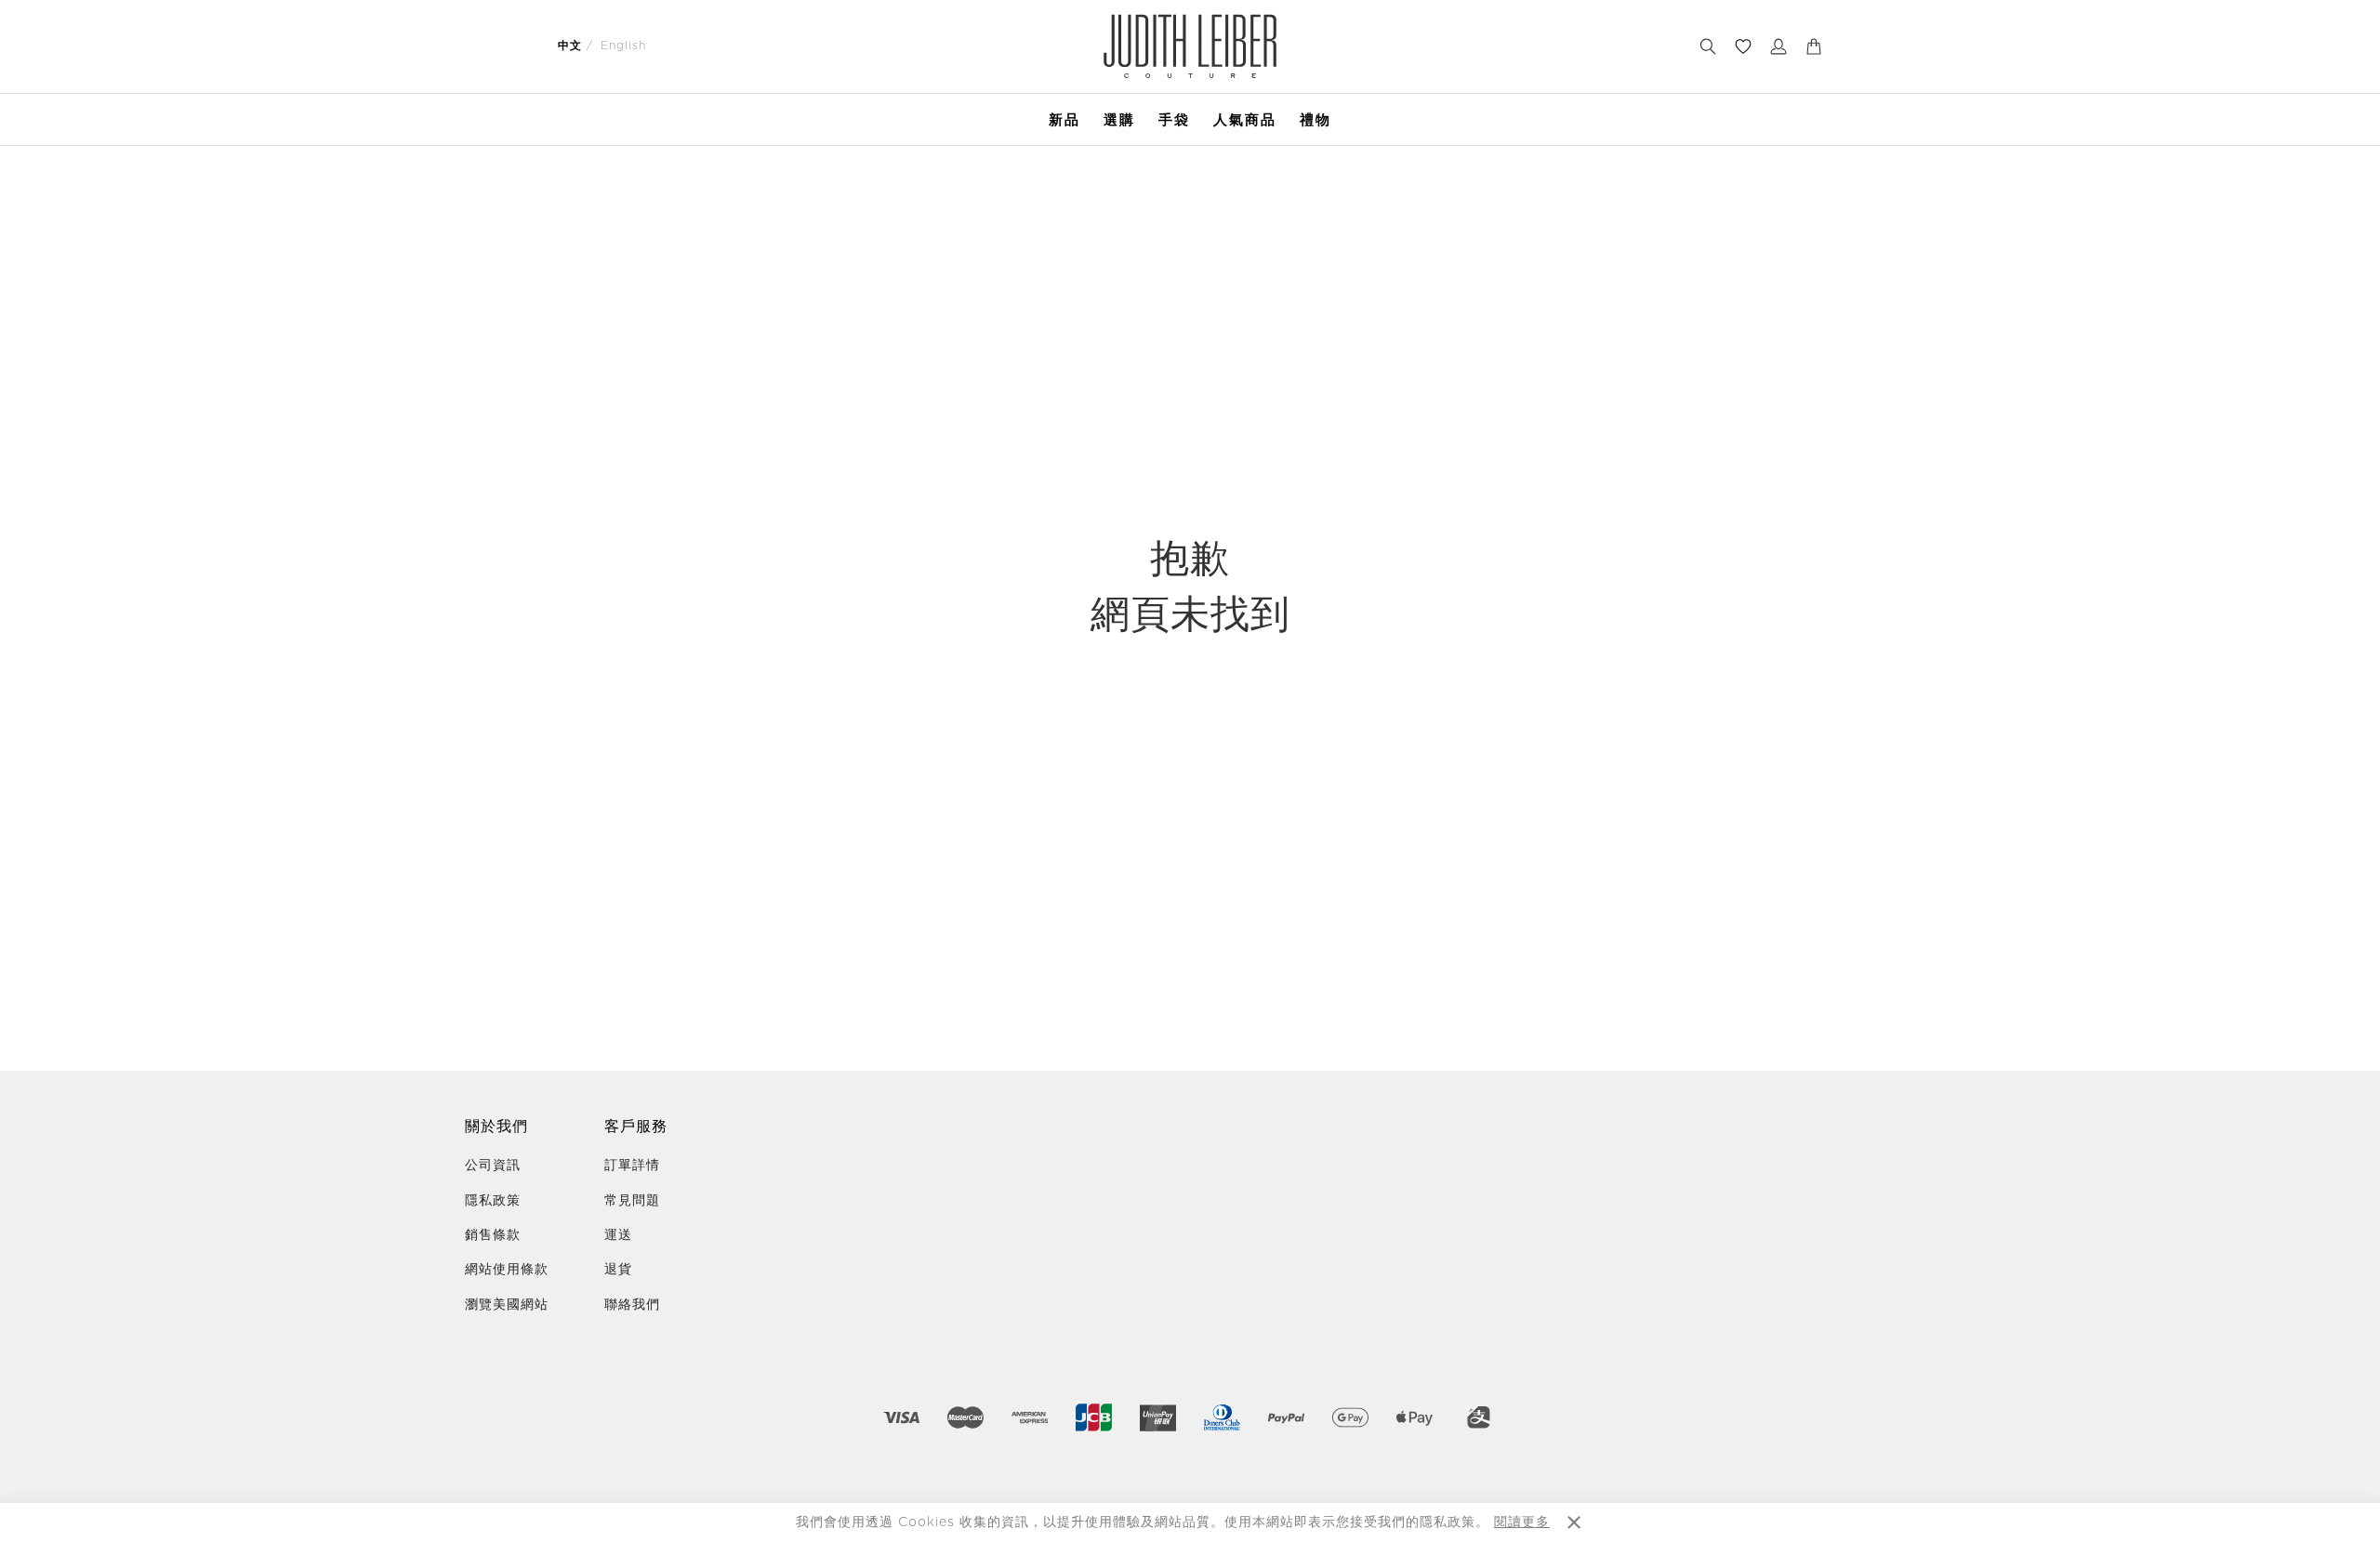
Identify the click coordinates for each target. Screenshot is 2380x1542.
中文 (570, 46)
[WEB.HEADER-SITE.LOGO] (1190, 46)
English (623, 46)
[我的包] (1814, 46)
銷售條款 (493, 1235)
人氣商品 (1245, 119)
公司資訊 (493, 1166)
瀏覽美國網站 (507, 1305)
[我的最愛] (1743, 46)
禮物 (1316, 119)
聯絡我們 (632, 1305)
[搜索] (1708, 46)
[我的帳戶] (1778, 46)
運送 (618, 1235)
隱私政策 (493, 1201)
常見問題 (632, 1201)
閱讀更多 (1522, 1522)
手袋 (1174, 119)
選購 (1119, 119)
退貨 (618, 1270)
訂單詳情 (632, 1166)
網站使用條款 (507, 1270)
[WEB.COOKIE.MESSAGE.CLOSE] (1574, 1522)
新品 (1064, 119)
